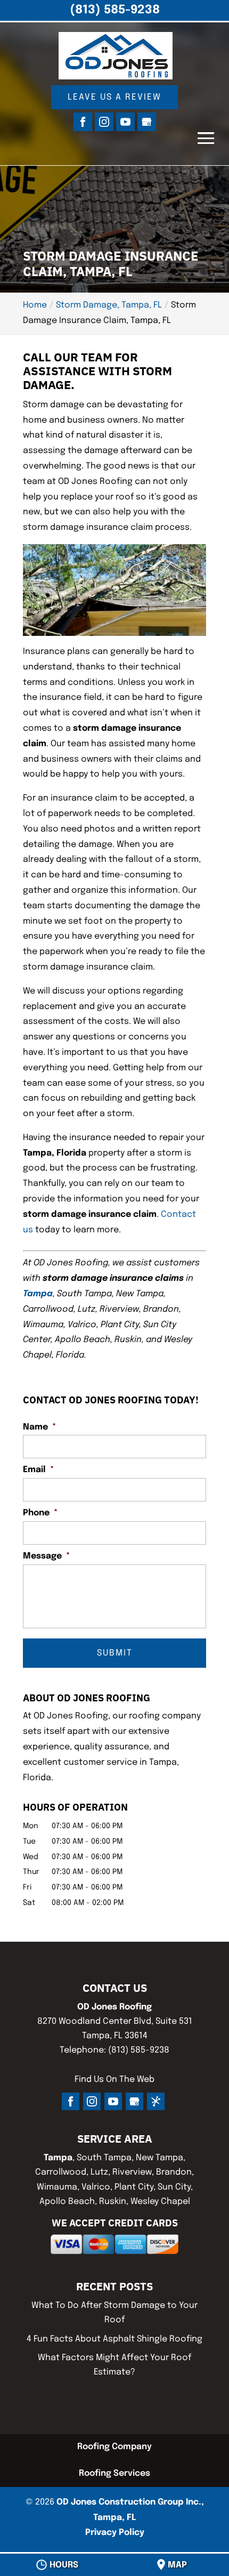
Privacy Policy (115, 2533)
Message (46, 1556)
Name (39, 1427)
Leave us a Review (114, 97)
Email (38, 1470)
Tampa (38, 1294)
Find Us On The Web (114, 2080)
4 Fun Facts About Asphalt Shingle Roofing (114, 2339)
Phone (40, 1513)
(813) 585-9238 (115, 10)
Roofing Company (114, 2447)
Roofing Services (114, 2473)
